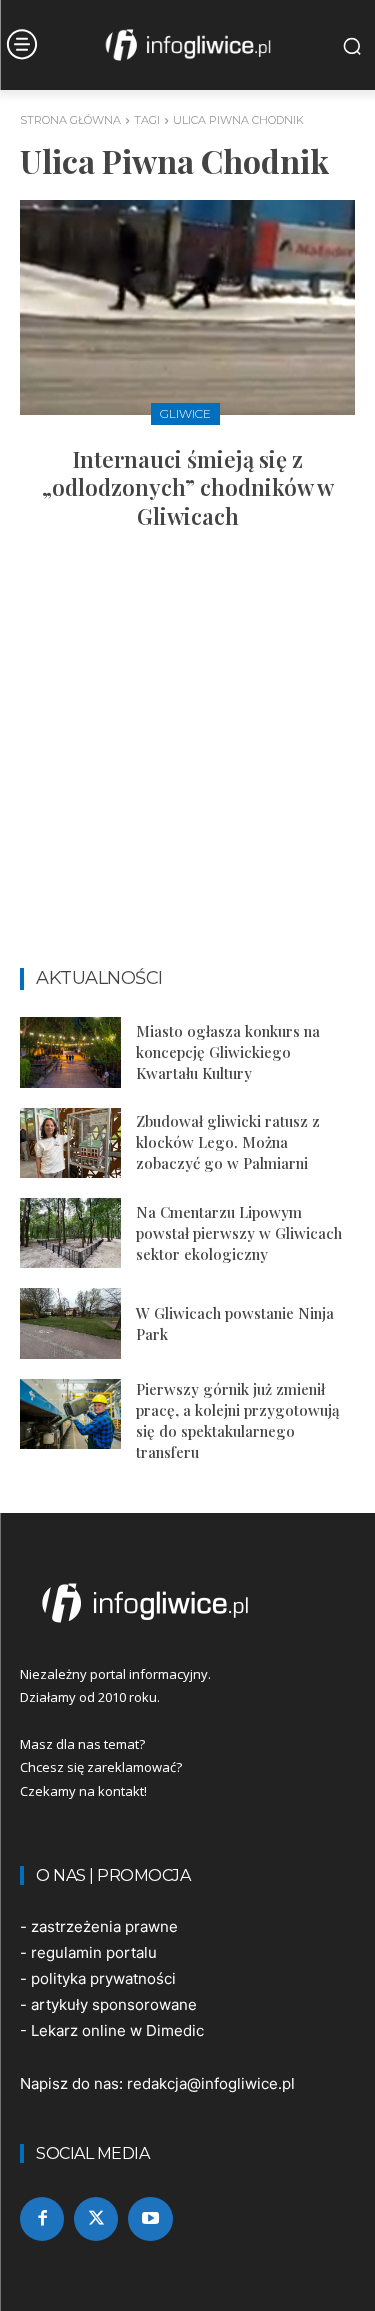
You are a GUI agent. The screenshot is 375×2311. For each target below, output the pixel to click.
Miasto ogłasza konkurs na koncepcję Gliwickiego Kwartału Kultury (228, 1052)
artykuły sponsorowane (114, 2004)
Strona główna (70, 120)
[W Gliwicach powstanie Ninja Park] (70, 1323)
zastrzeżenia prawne (104, 1926)
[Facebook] (42, 2219)
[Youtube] (150, 2219)
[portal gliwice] (187, 1603)
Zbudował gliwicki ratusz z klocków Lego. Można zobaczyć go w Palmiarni (228, 1142)
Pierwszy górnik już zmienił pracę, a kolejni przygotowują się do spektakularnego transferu (238, 1420)
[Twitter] (96, 2219)
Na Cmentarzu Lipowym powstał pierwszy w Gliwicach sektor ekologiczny (239, 1233)
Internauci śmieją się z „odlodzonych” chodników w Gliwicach (188, 487)
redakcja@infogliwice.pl (211, 2083)
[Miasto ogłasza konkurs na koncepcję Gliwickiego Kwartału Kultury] (70, 1052)
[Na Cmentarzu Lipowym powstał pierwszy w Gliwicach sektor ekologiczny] (70, 1233)
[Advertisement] (187, 757)
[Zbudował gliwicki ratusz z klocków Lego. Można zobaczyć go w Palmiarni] (70, 1143)
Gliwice (185, 413)
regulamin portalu (94, 1952)
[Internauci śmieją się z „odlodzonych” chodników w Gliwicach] (187, 307)
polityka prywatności (103, 1978)
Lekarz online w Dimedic (117, 2030)
